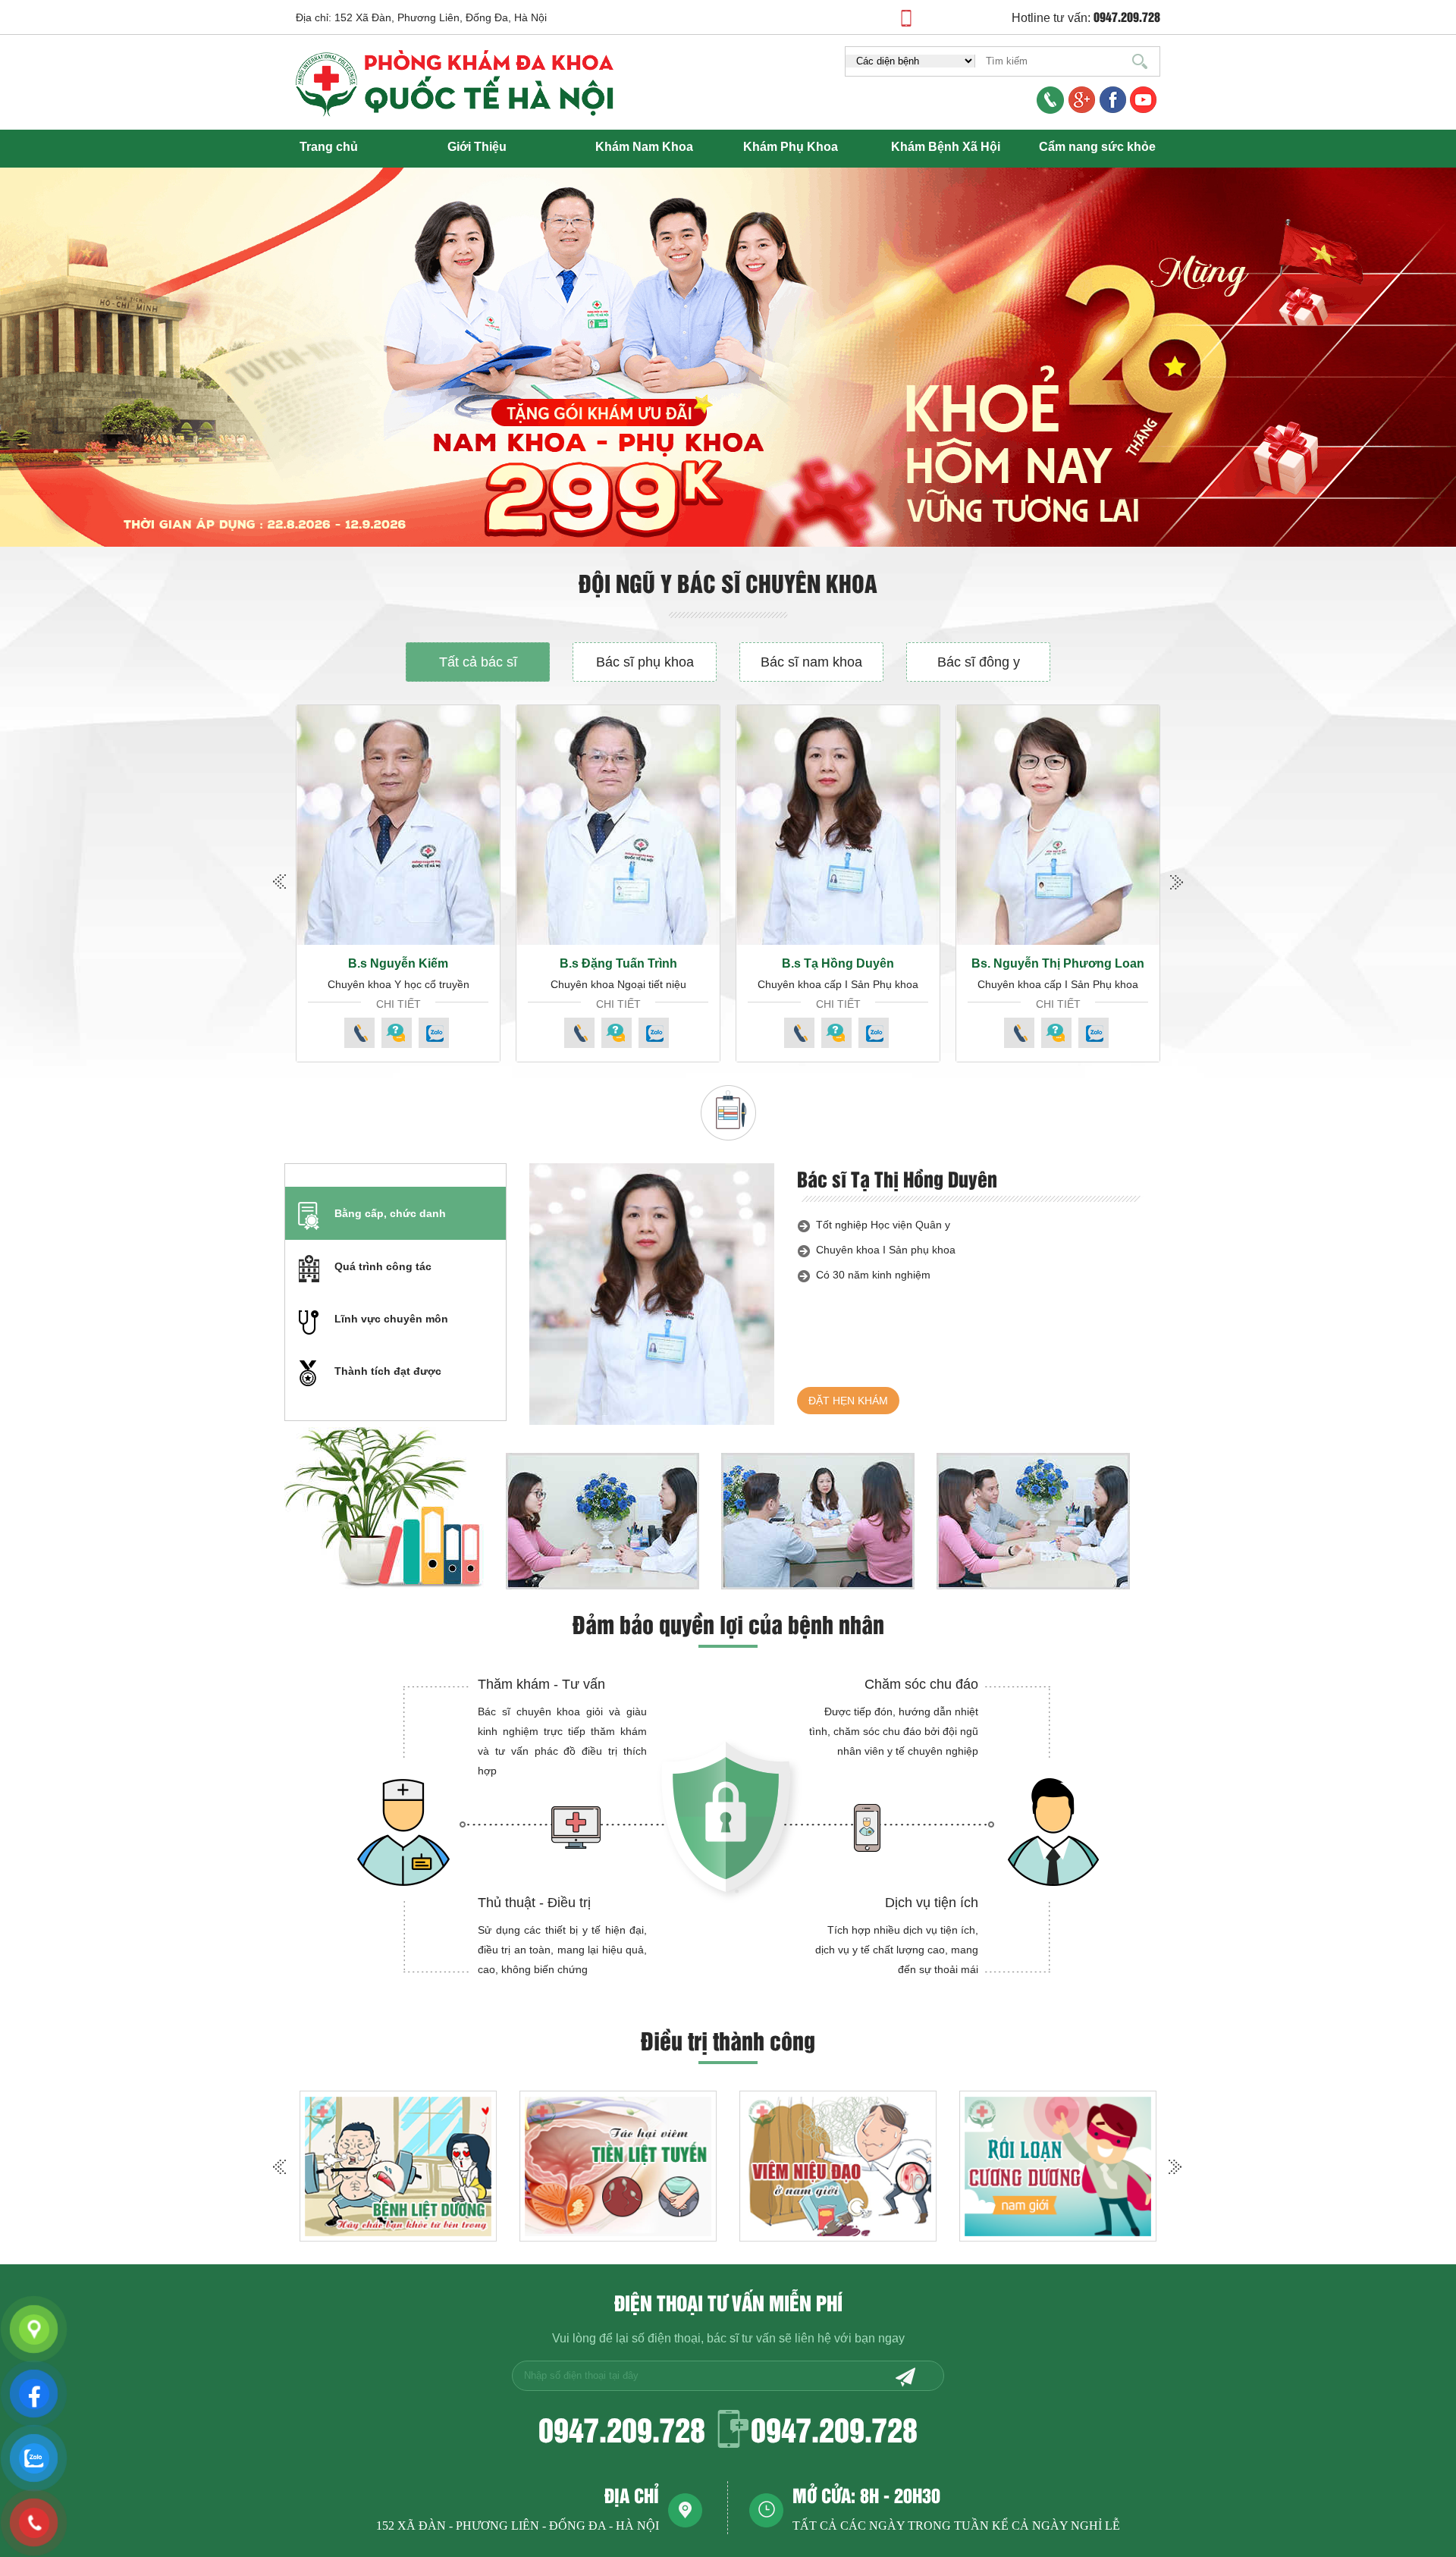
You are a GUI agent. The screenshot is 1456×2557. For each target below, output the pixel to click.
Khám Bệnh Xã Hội (946, 147)
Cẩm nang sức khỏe (1097, 147)
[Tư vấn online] (1113, 101)
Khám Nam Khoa (644, 147)
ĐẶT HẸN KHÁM (848, 1401)
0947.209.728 (622, 2428)
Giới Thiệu (477, 147)
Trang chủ (329, 147)
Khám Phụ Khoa (791, 147)
